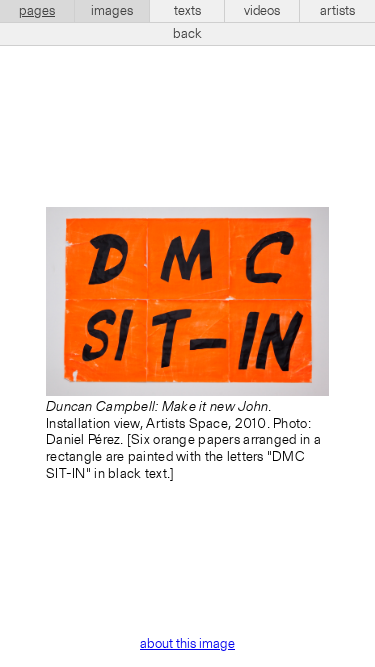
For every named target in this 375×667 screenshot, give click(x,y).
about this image (187, 644)
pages (37, 11)
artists (337, 11)
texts (187, 11)
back (187, 34)
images (112, 11)
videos (262, 11)
